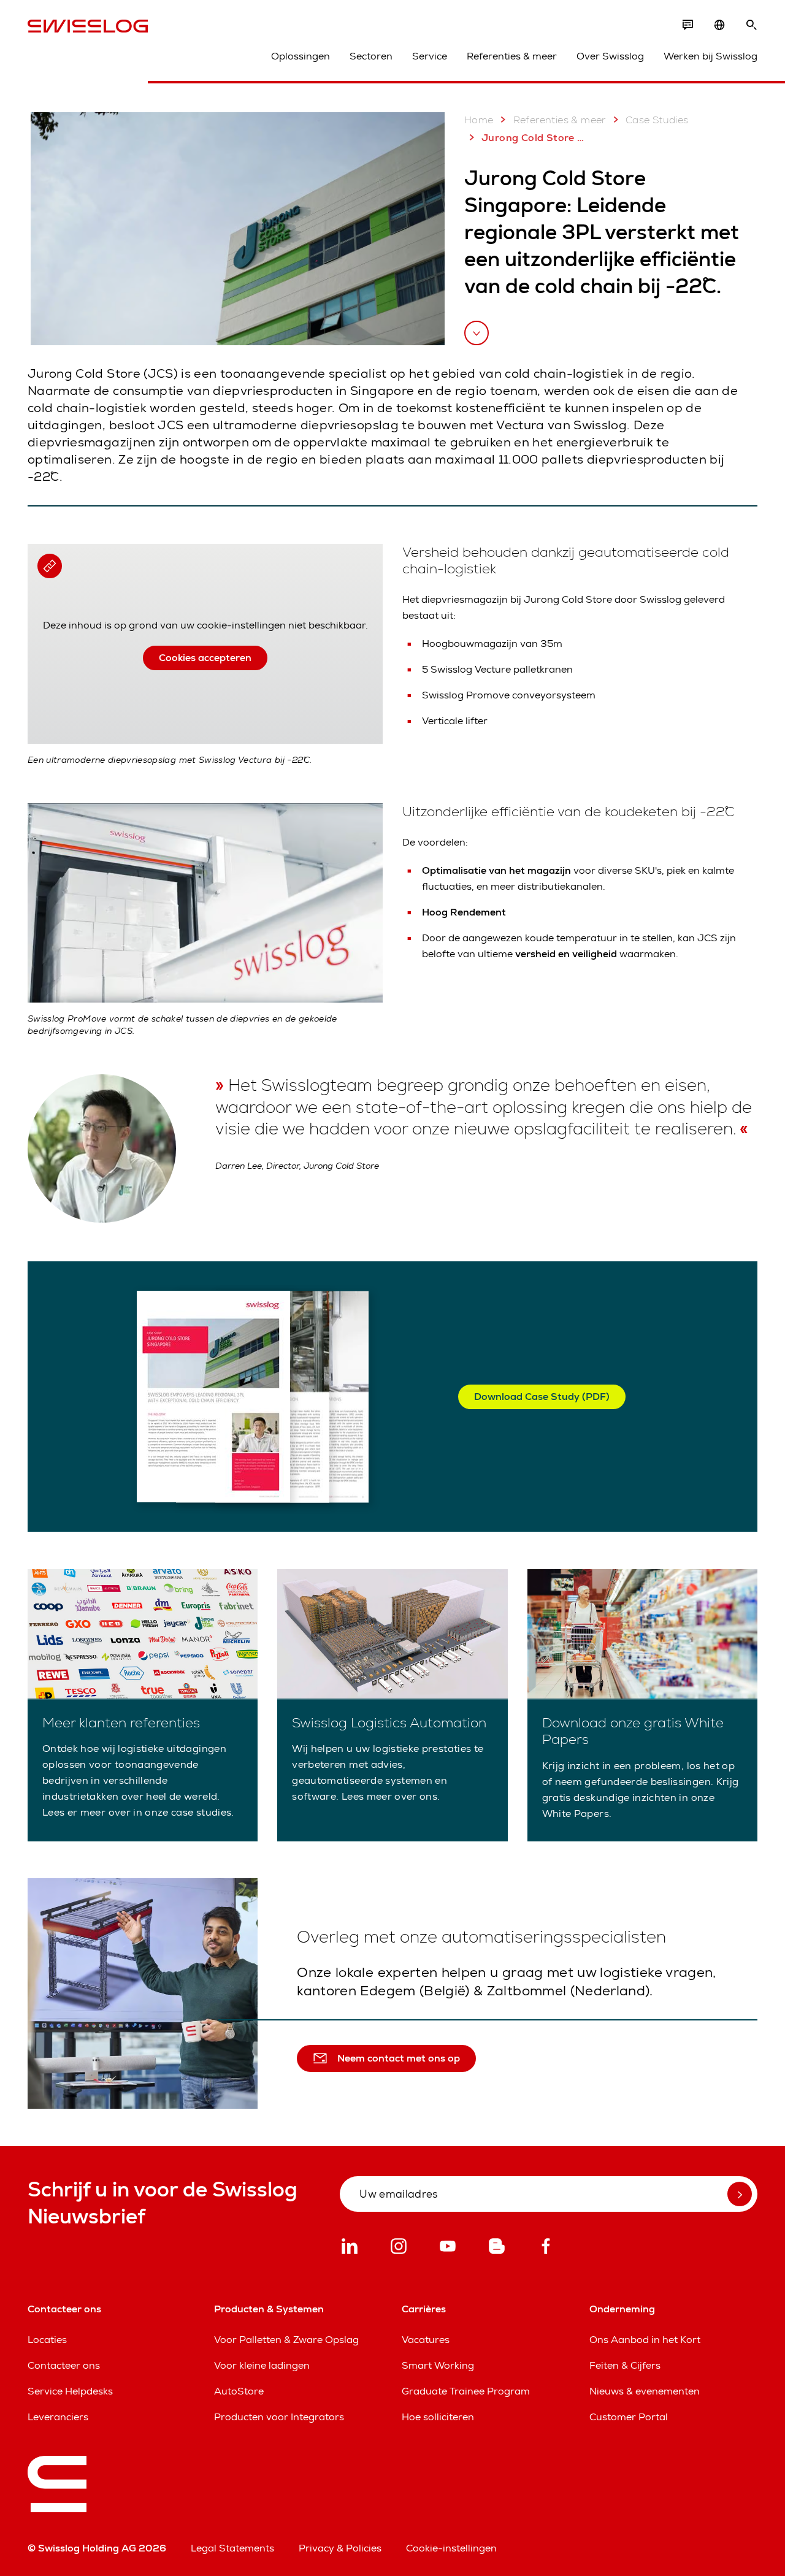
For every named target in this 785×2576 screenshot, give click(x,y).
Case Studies (657, 120)
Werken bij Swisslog (710, 56)
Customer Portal (629, 2417)
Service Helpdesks (70, 2391)
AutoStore (239, 2391)
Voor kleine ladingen (262, 2365)
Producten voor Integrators (279, 2417)
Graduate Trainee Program (466, 2391)
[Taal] (719, 25)
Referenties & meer (512, 56)
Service (430, 56)
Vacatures (426, 2340)
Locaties (47, 2340)
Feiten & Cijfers (625, 2365)
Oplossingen (301, 56)
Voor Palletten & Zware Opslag (286, 2340)
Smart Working (438, 2365)
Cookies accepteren (205, 658)
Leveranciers (58, 2417)
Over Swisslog (610, 56)
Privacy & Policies (340, 2548)
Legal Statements (232, 2548)
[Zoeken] (751, 25)
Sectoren (371, 56)
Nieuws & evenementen (645, 2391)
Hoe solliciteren (438, 2417)
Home (479, 120)
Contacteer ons (64, 2365)
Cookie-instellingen (451, 2548)
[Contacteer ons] (687, 25)
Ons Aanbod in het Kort (645, 2340)
